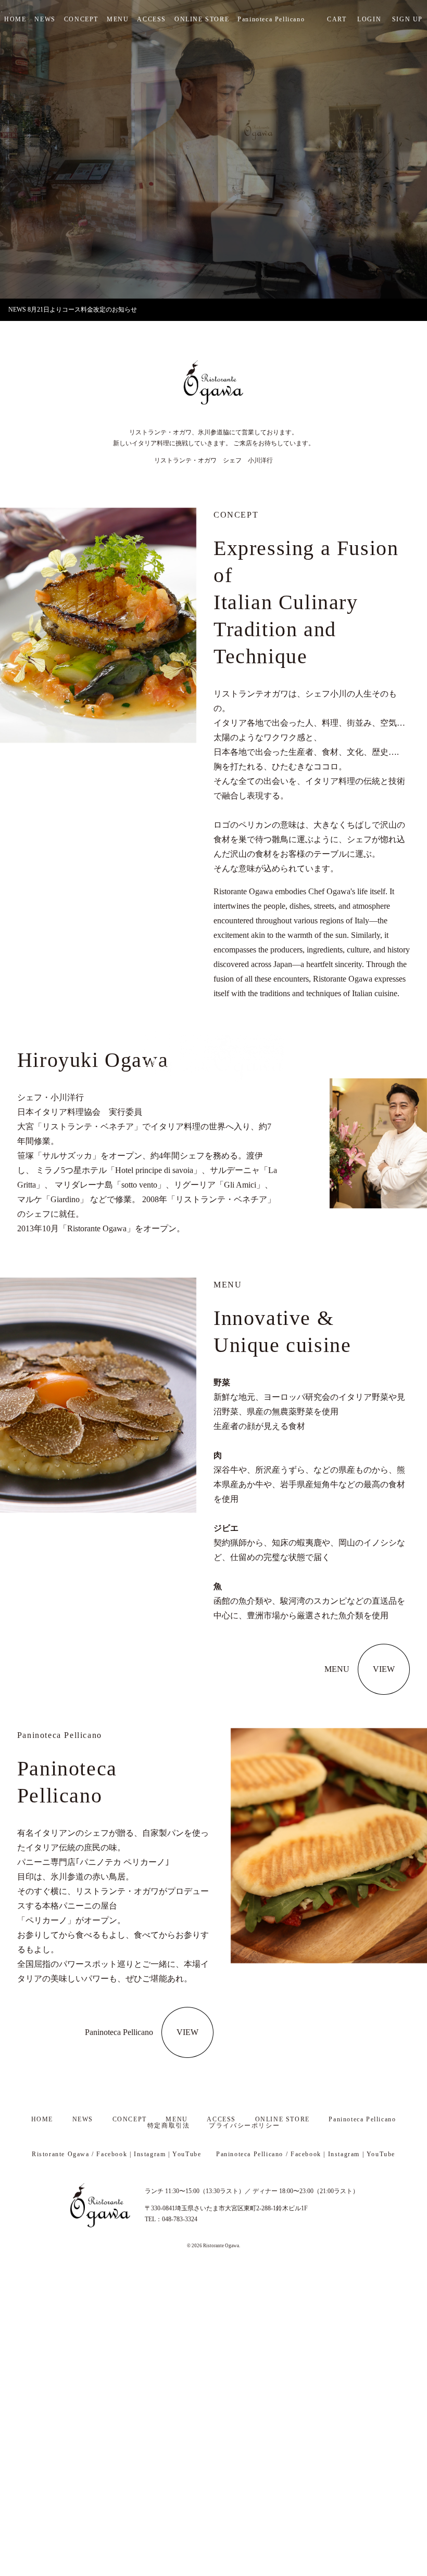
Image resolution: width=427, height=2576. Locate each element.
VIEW (384, 1669)
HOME (15, 19)
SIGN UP (407, 19)
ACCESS (152, 19)
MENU (118, 19)
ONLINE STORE (202, 19)
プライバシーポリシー (244, 2126)
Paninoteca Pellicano (271, 19)
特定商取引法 (169, 2126)
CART (337, 19)
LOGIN (369, 19)
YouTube (187, 2154)
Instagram (150, 2154)
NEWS (45, 19)
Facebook (112, 2154)
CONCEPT (81, 19)
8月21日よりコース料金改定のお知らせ (82, 310)
